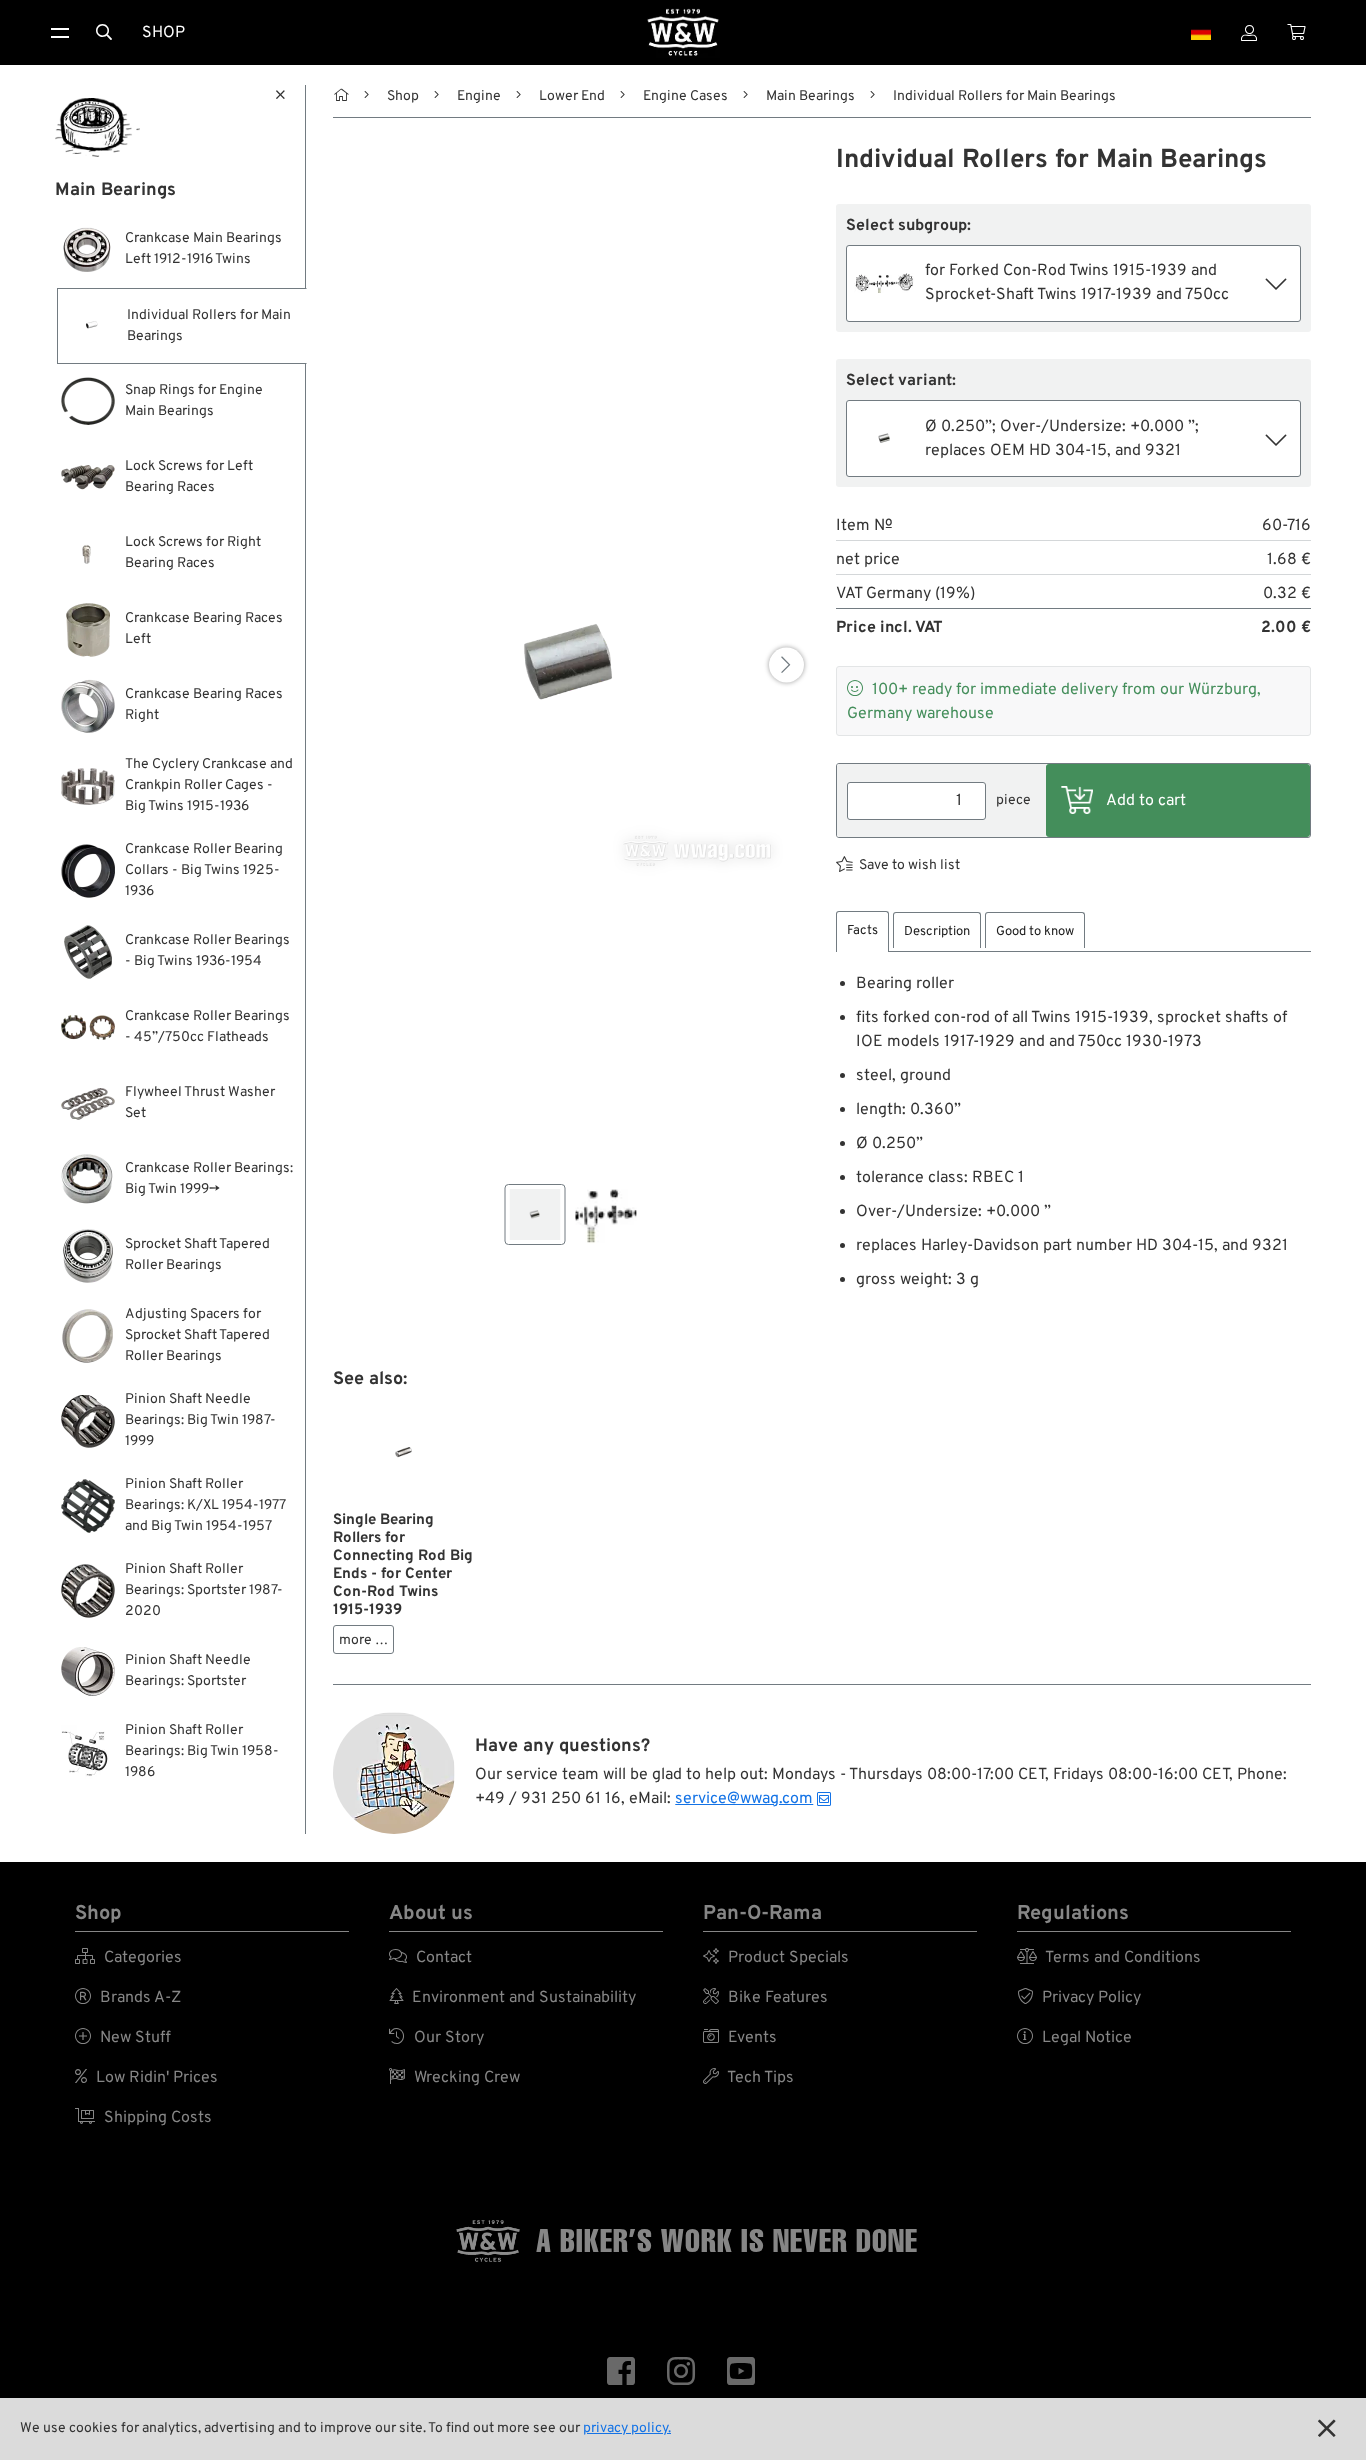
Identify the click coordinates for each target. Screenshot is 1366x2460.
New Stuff (123, 2038)
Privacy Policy (1079, 1998)
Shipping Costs (143, 2118)
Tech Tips (748, 2078)
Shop (163, 33)
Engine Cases (685, 96)
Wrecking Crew (454, 2078)
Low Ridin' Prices (146, 2078)
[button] (786, 664)
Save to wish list (909, 865)
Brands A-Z (128, 1998)
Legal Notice (1074, 2038)
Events (740, 2038)
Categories (128, 1958)
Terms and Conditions (1109, 1958)
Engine (479, 96)
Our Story (436, 2038)
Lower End (572, 96)
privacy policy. (627, 2428)
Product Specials (776, 1958)
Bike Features (765, 1998)
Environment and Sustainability (512, 1998)
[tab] (862, 931)
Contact (430, 1958)
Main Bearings (810, 96)
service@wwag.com (744, 1799)
